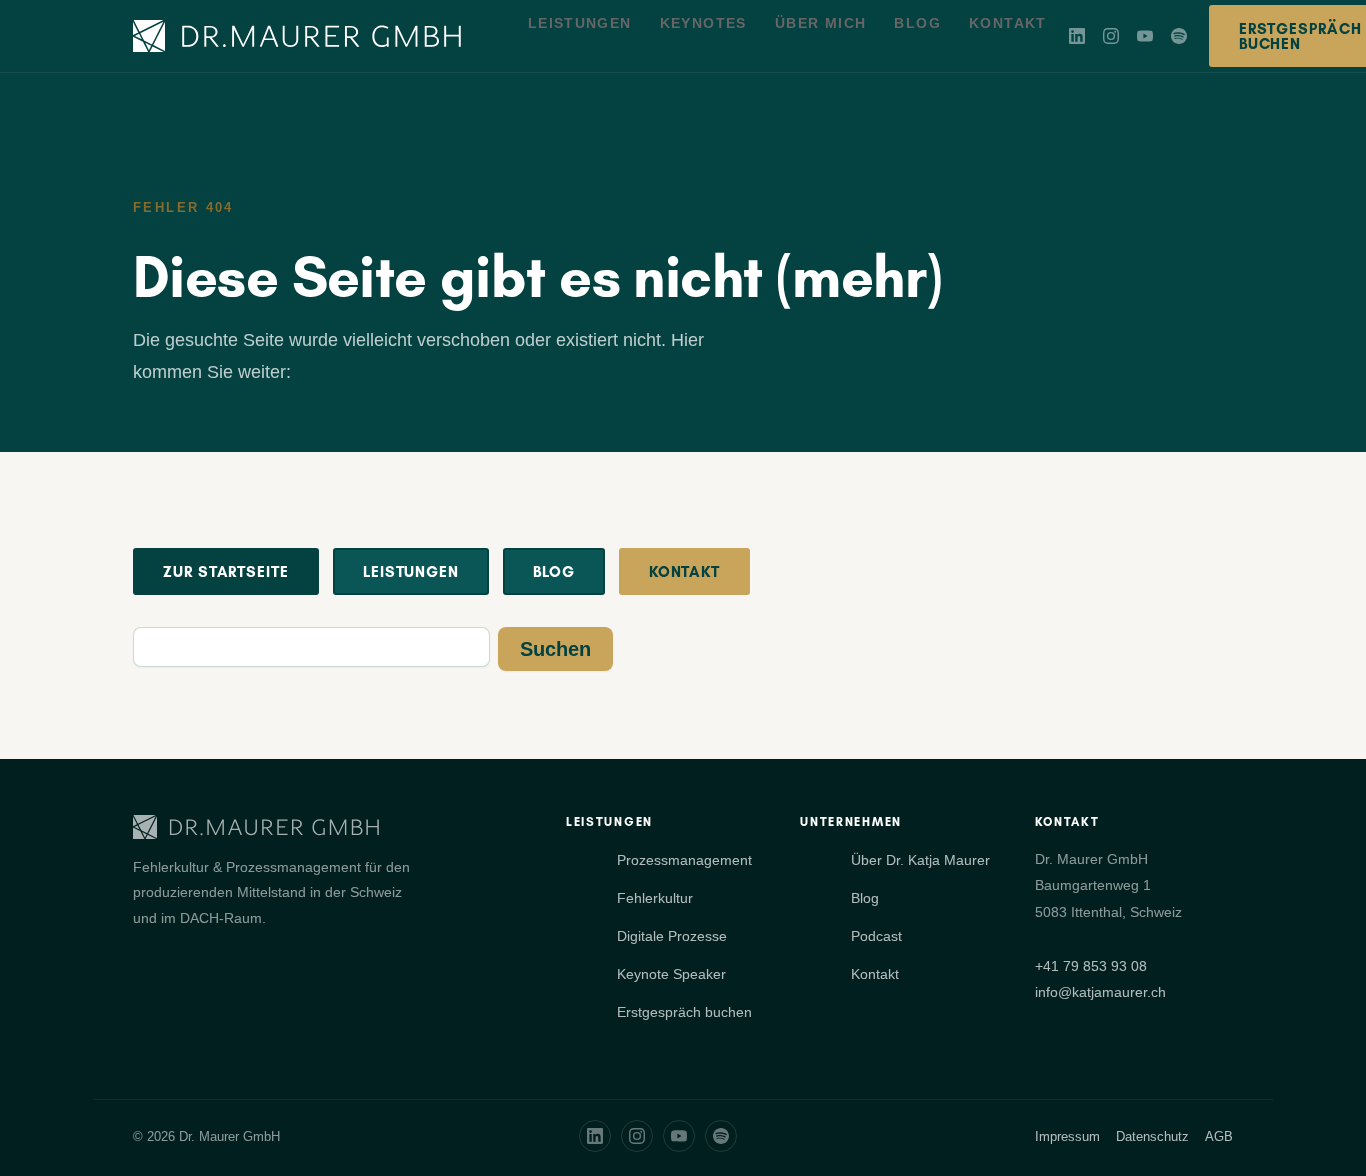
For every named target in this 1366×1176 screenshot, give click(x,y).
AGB (1219, 1136)
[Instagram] (1111, 36)
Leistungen (580, 23)
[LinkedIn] (1077, 36)
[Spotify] (1179, 36)
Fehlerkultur (655, 898)
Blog (917, 23)
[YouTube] (1145, 36)
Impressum (1067, 1136)
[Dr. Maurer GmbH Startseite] (297, 36)
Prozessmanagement (684, 860)
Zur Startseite (226, 571)
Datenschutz (1152, 1136)
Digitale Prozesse (672, 936)
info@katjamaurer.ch (1100, 992)
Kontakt (1008, 23)
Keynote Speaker (671, 974)
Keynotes (703, 23)
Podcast (876, 936)
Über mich (821, 23)
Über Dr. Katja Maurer (920, 860)
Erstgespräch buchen (684, 1012)
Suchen (555, 649)
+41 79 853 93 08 (1091, 966)
